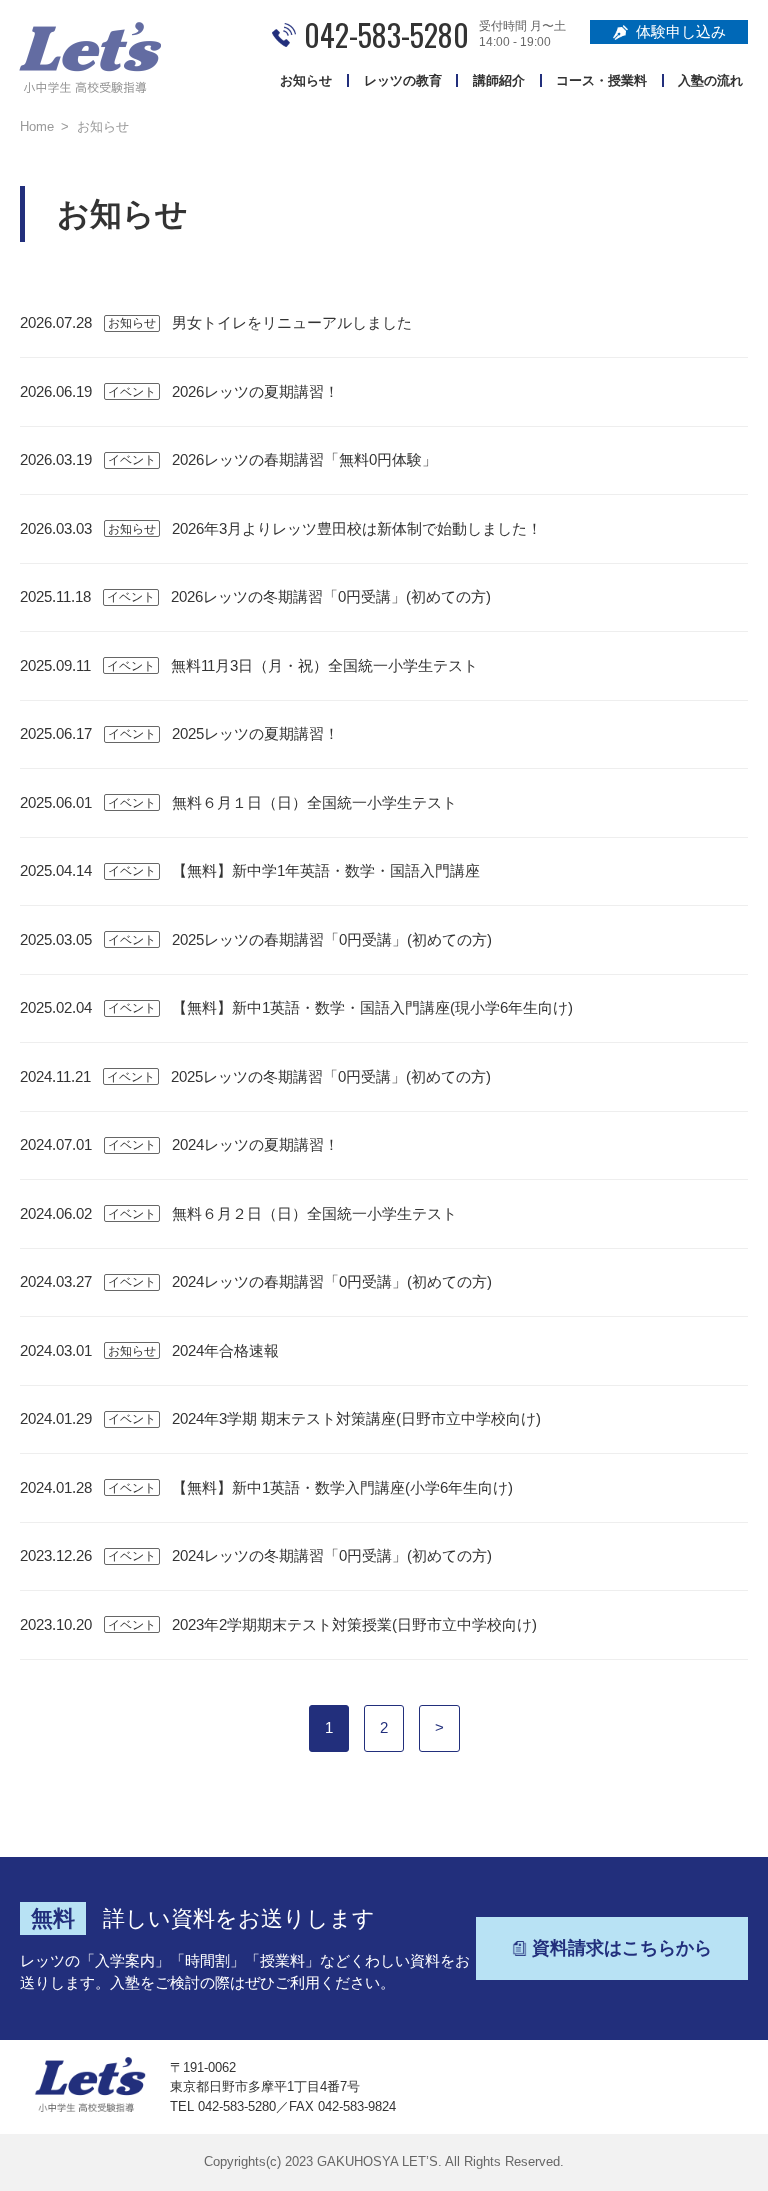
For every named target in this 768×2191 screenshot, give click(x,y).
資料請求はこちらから (622, 1948)
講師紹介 (499, 80)
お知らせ (306, 80)
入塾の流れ (710, 80)
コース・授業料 (601, 80)
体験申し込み (681, 31)
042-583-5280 (386, 34)
